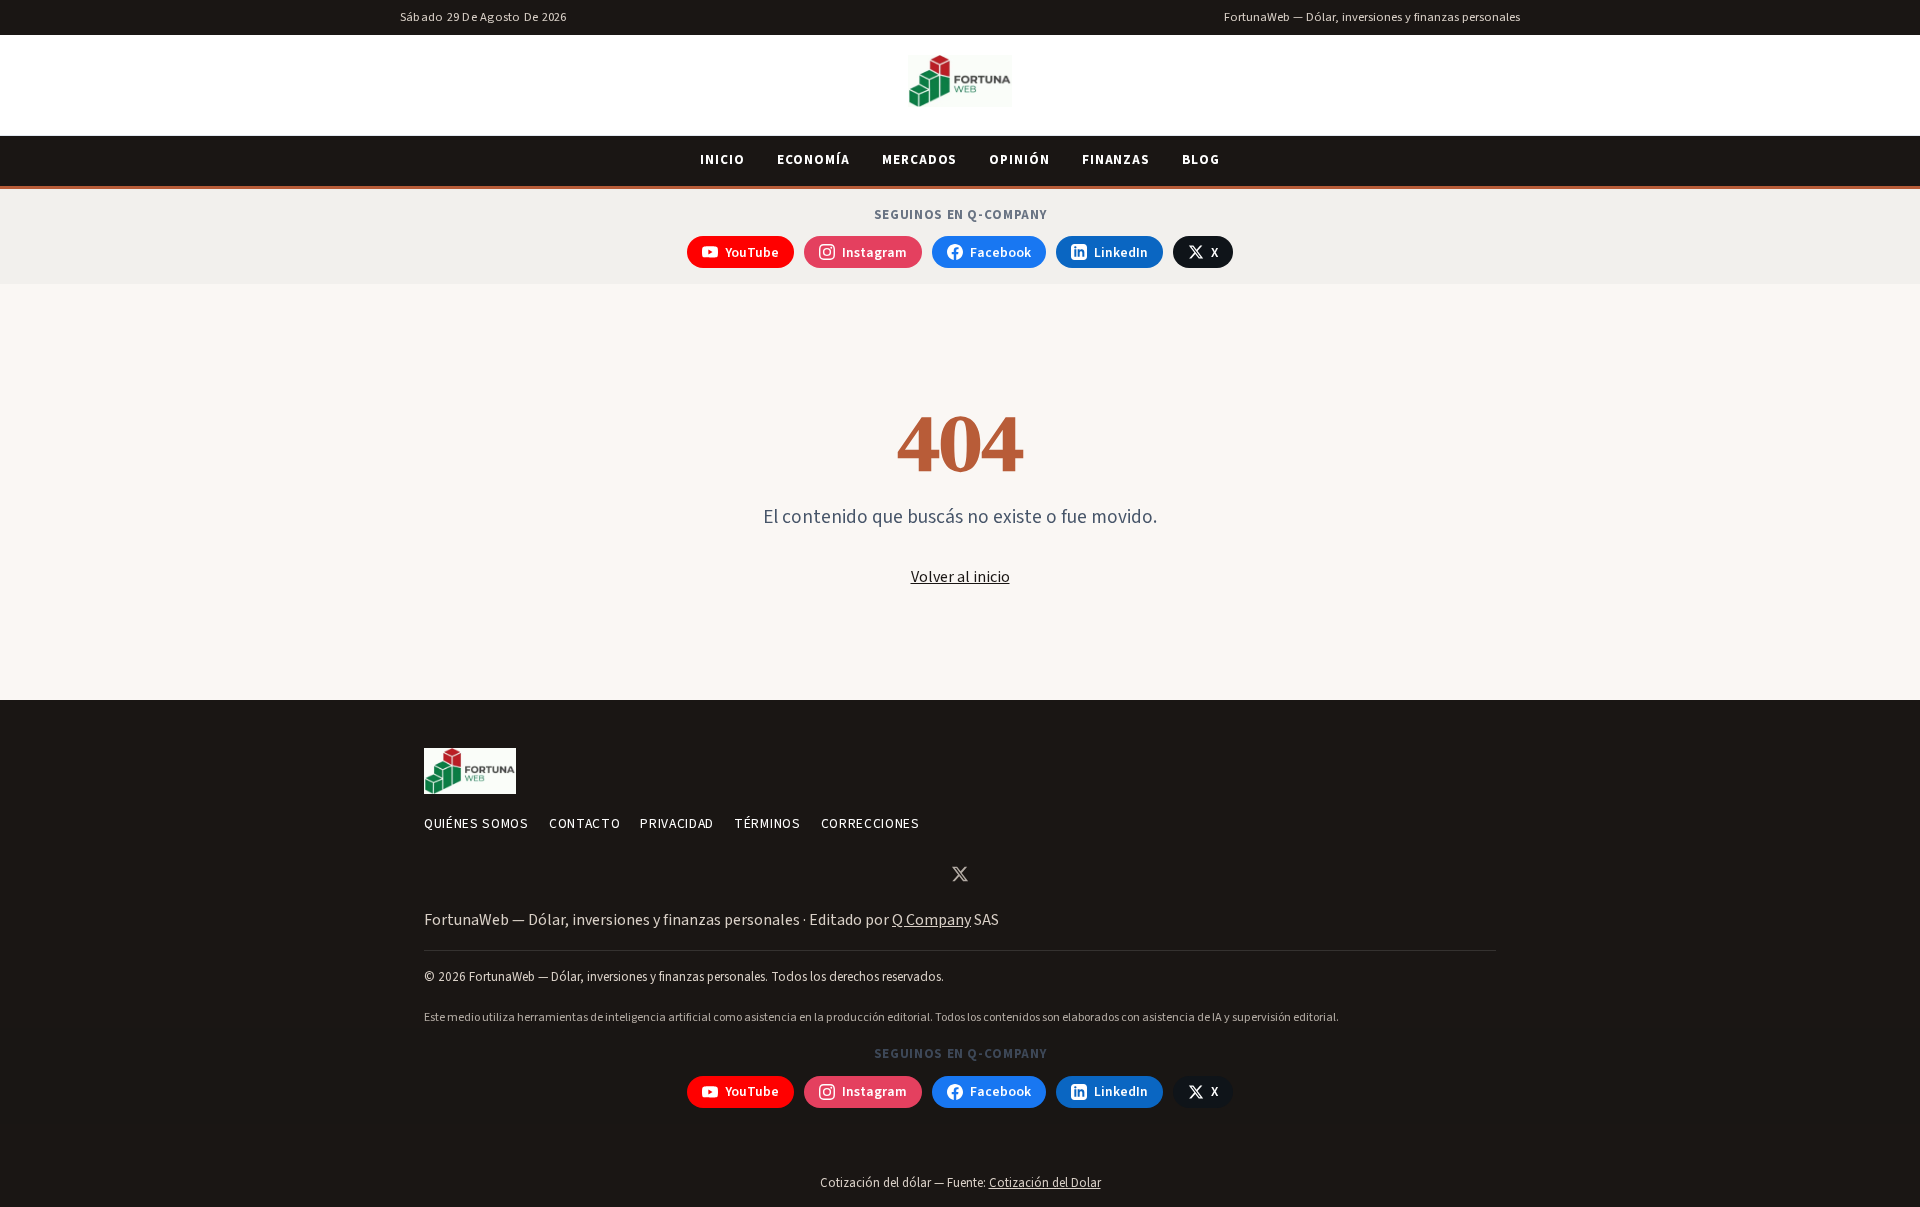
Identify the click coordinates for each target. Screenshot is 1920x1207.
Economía (813, 160)
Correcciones (870, 823)
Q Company (931, 920)
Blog (1201, 160)
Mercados (919, 160)
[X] (960, 874)
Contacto (584, 823)
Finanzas (1116, 160)
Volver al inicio (960, 577)
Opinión (1019, 160)
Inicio (722, 160)
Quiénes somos (476, 823)
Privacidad (677, 823)
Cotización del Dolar (1045, 1183)
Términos (767, 823)
